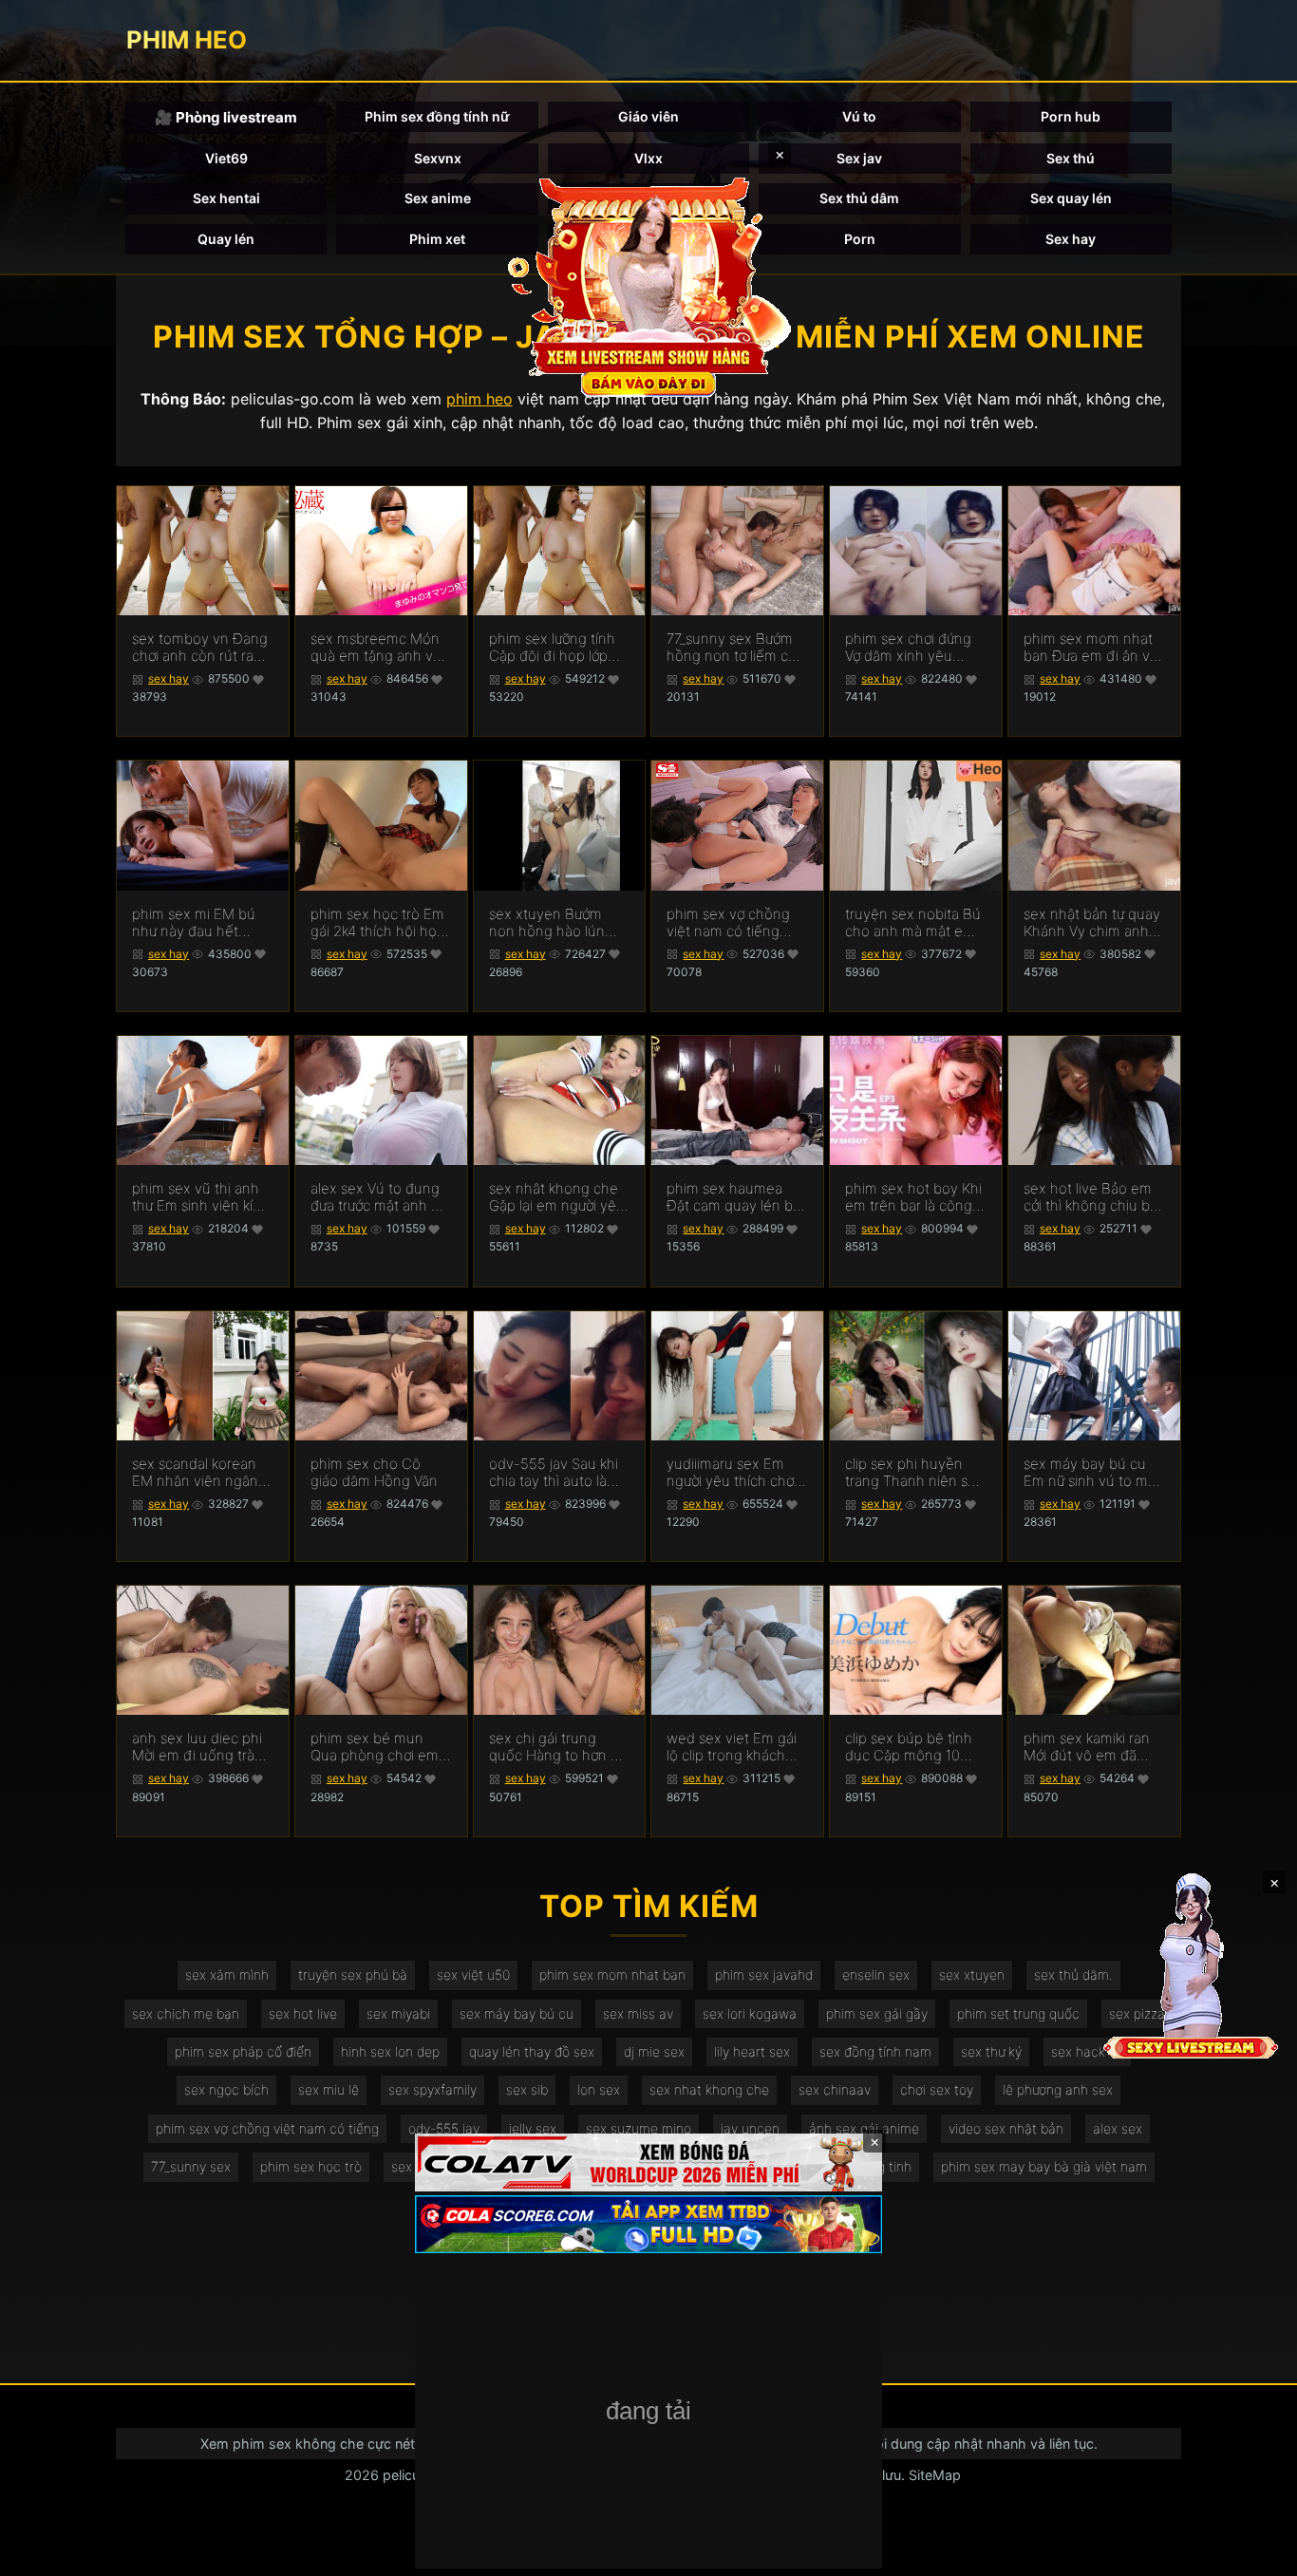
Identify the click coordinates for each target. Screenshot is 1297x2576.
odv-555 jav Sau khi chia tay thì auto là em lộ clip (554, 1473)
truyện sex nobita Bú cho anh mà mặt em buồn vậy (913, 923)
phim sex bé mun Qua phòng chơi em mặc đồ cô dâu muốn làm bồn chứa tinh (380, 1747)
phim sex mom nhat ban (612, 1974)
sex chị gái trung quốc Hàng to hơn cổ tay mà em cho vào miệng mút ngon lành (559, 1747)
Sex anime (438, 198)
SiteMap (935, 2475)
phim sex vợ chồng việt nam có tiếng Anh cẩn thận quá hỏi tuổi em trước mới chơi (736, 923)
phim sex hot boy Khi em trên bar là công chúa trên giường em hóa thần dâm (913, 1197)
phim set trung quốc (1018, 2013)
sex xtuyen (972, 1974)
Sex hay (1071, 239)
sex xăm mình (227, 1974)
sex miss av (638, 2013)
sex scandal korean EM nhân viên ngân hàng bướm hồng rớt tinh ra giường (198, 1473)
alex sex (1118, 2128)
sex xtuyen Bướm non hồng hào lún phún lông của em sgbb (548, 923)
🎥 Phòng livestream (226, 117)
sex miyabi (398, 2013)
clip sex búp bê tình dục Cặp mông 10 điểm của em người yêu (909, 1747)
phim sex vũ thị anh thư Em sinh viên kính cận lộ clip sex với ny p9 (201, 1197)
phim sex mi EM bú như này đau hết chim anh (194, 923)
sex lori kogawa (750, 2013)
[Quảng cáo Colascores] (648, 2224)
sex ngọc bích (226, 2089)
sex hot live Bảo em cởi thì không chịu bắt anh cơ (1093, 1197)
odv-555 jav (444, 2128)
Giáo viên (648, 116)
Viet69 (226, 158)
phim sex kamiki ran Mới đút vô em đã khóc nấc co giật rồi (1087, 1747)
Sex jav (859, 158)
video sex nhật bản (1006, 2128)
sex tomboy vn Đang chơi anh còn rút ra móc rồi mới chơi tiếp (200, 648)
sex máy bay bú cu (517, 2013)
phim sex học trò (311, 2166)
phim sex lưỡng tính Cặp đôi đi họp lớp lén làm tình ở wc (552, 648)
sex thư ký (991, 2051)
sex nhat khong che (709, 2089)
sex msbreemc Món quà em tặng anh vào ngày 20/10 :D (380, 648)
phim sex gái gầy (877, 2013)
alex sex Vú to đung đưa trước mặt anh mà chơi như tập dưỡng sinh (381, 1197)
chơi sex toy (937, 2089)
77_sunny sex (191, 2166)
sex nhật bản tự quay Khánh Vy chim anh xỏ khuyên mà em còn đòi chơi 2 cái (1092, 923)
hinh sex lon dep (390, 2051)
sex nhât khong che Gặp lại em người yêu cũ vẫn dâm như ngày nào (559, 1197)
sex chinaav (835, 2089)
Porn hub (1071, 116)
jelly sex (533, 2128)
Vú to (859, 116)
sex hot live (303, 2013)
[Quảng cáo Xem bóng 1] (648, 2162)
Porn (860, 239)
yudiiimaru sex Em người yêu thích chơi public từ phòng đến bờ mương (732, 1473)
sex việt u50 (473, 1974)
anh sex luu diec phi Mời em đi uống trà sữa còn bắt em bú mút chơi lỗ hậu (197, 1747)
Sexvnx (438, 158)
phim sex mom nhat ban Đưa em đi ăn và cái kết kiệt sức (1090, 648)
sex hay (169, 678)
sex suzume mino (639, 2128)
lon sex (599, 2089)
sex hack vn (1087, 2051)
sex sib (527, 2089)
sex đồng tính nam (875, 2051)
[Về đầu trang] (1255, 2553)
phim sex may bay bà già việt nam (1044, 2166)
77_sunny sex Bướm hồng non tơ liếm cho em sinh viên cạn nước (736, 648)
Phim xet (437, 239)
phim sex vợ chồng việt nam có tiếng (267, 2128)
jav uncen (750, 2128)
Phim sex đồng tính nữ (437, 116)
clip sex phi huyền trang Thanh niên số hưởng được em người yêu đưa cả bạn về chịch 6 (915, 1473)
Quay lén (226, 239)
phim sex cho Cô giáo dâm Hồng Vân (374, 1473)
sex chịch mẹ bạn (186, 2013)
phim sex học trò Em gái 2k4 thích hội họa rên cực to (377, 923)
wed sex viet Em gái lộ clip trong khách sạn (732, 1747)
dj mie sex (654, 2051)
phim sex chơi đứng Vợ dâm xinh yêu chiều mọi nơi (908, 648)
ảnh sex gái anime (864, 2128)
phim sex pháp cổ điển (243, 2051)
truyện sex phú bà (353, 1974)
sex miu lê (329, 2089)
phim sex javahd (764, 1974)
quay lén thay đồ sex (532, 2051)
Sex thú (1071, 158)
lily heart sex (752, 2051)
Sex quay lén (1071, 198)
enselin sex (876, 1974)
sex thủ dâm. (1073, 1974)
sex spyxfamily (432, 2089)
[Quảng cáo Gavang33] (648, 2413)
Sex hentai (226, 198)
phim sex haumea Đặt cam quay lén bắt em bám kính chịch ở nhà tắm (736, 1197)
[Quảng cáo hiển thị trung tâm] (648, 285)
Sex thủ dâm (859, 198)
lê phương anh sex (1058, 2089)
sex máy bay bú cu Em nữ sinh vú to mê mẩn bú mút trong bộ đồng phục (1093, 1473)
